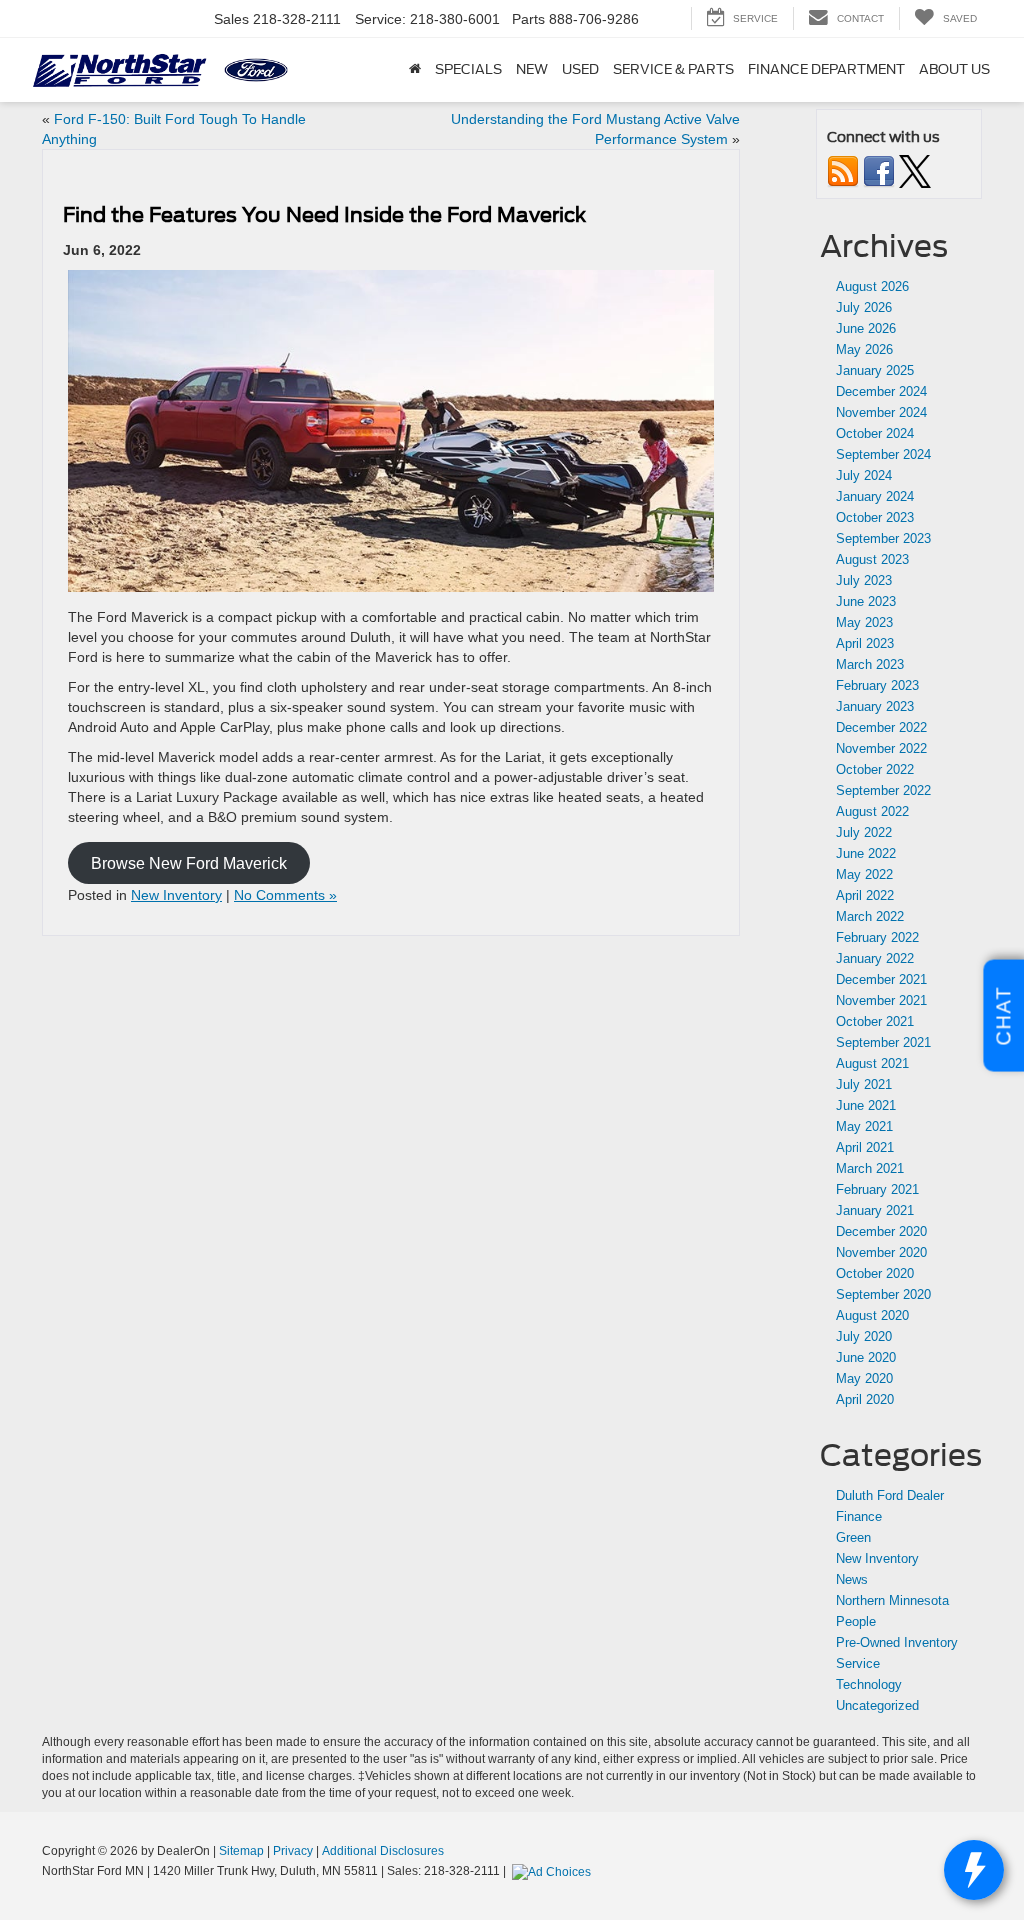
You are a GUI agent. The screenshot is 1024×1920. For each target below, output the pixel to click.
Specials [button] (468, 69)
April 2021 (865, 1147)
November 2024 (881, 412)
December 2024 (881, 391)
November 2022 (881, 748)
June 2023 (866, 601)
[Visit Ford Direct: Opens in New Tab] (554, 1871)
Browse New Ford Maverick (189, 862)
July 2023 (864, 580)
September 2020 (883, 1294)
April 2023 (865, 643)
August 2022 (872, 811)
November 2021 (881, 1000)
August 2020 (872, 1315)
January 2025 (875, 370)
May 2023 (864, 622)
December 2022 (881, 727)
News (852, 1579)
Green (853, 1537)
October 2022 (875, 769)
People (856, 1621)
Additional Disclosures (383, 1851)
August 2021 (872, 1063)
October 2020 (875, 1273)
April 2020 (865, 1399)
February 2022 (877, 937)
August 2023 (872, 559)
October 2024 (875, 433)
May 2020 (864, 1378)
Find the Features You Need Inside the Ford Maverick (324, 215)
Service (858, 1663)
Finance (859, 1516)
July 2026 (864, 307)
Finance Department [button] (826, 69)
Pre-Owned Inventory (897, 1642)
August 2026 (872, 286)
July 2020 (864, 1336)
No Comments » (285, 895)
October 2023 (875, 517)
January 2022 (875, 958)
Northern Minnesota (892, 1600)
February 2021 (877, 1189)
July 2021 (864, 1084)
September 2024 (883, 454)
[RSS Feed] (843, 170)
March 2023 (870, 664)
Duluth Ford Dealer (890, 1495)
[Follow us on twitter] (915, 170)
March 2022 (870, 916)
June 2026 (866, 328)
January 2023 (875, 706)
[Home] (415, 70)
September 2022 (883, 790)
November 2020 (881, 1252)
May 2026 (864, 349)
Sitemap (241, 1851)
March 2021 (870, 1168)
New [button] (532, 69)
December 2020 (881, 1231)
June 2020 (866, 1357)
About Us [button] (954, 69)
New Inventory (176, 895)
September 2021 (883, 1042)
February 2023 (877, 685)
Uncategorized (877, 1705)
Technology (869, 1684)
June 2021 (866, 1105)
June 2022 (866, 853)
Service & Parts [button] (673, 69)
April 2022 (865, 895)
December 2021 (881, 979)
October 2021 (875, 1021)
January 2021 (875, 1210)
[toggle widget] (974, 1870)
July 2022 (864, 832)
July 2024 (864, 475)
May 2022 (864, 874)
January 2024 (875, 496)
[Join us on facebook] (879, 170)
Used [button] (580, 69)
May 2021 (864, 1126)
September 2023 (883, 538)
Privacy (293, 1851)
